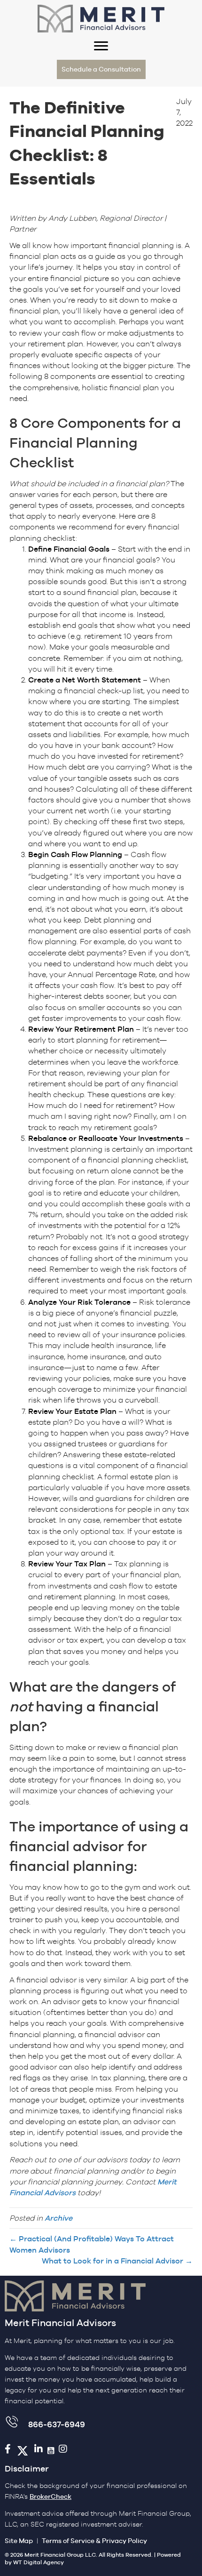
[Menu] (101, 46)
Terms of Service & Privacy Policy (94, 2541)
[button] (101, 69)
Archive (58, 2218)
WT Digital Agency (39, 2562)
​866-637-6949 (57, 2424)
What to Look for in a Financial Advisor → (117, 2261)
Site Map (19, 2541)
